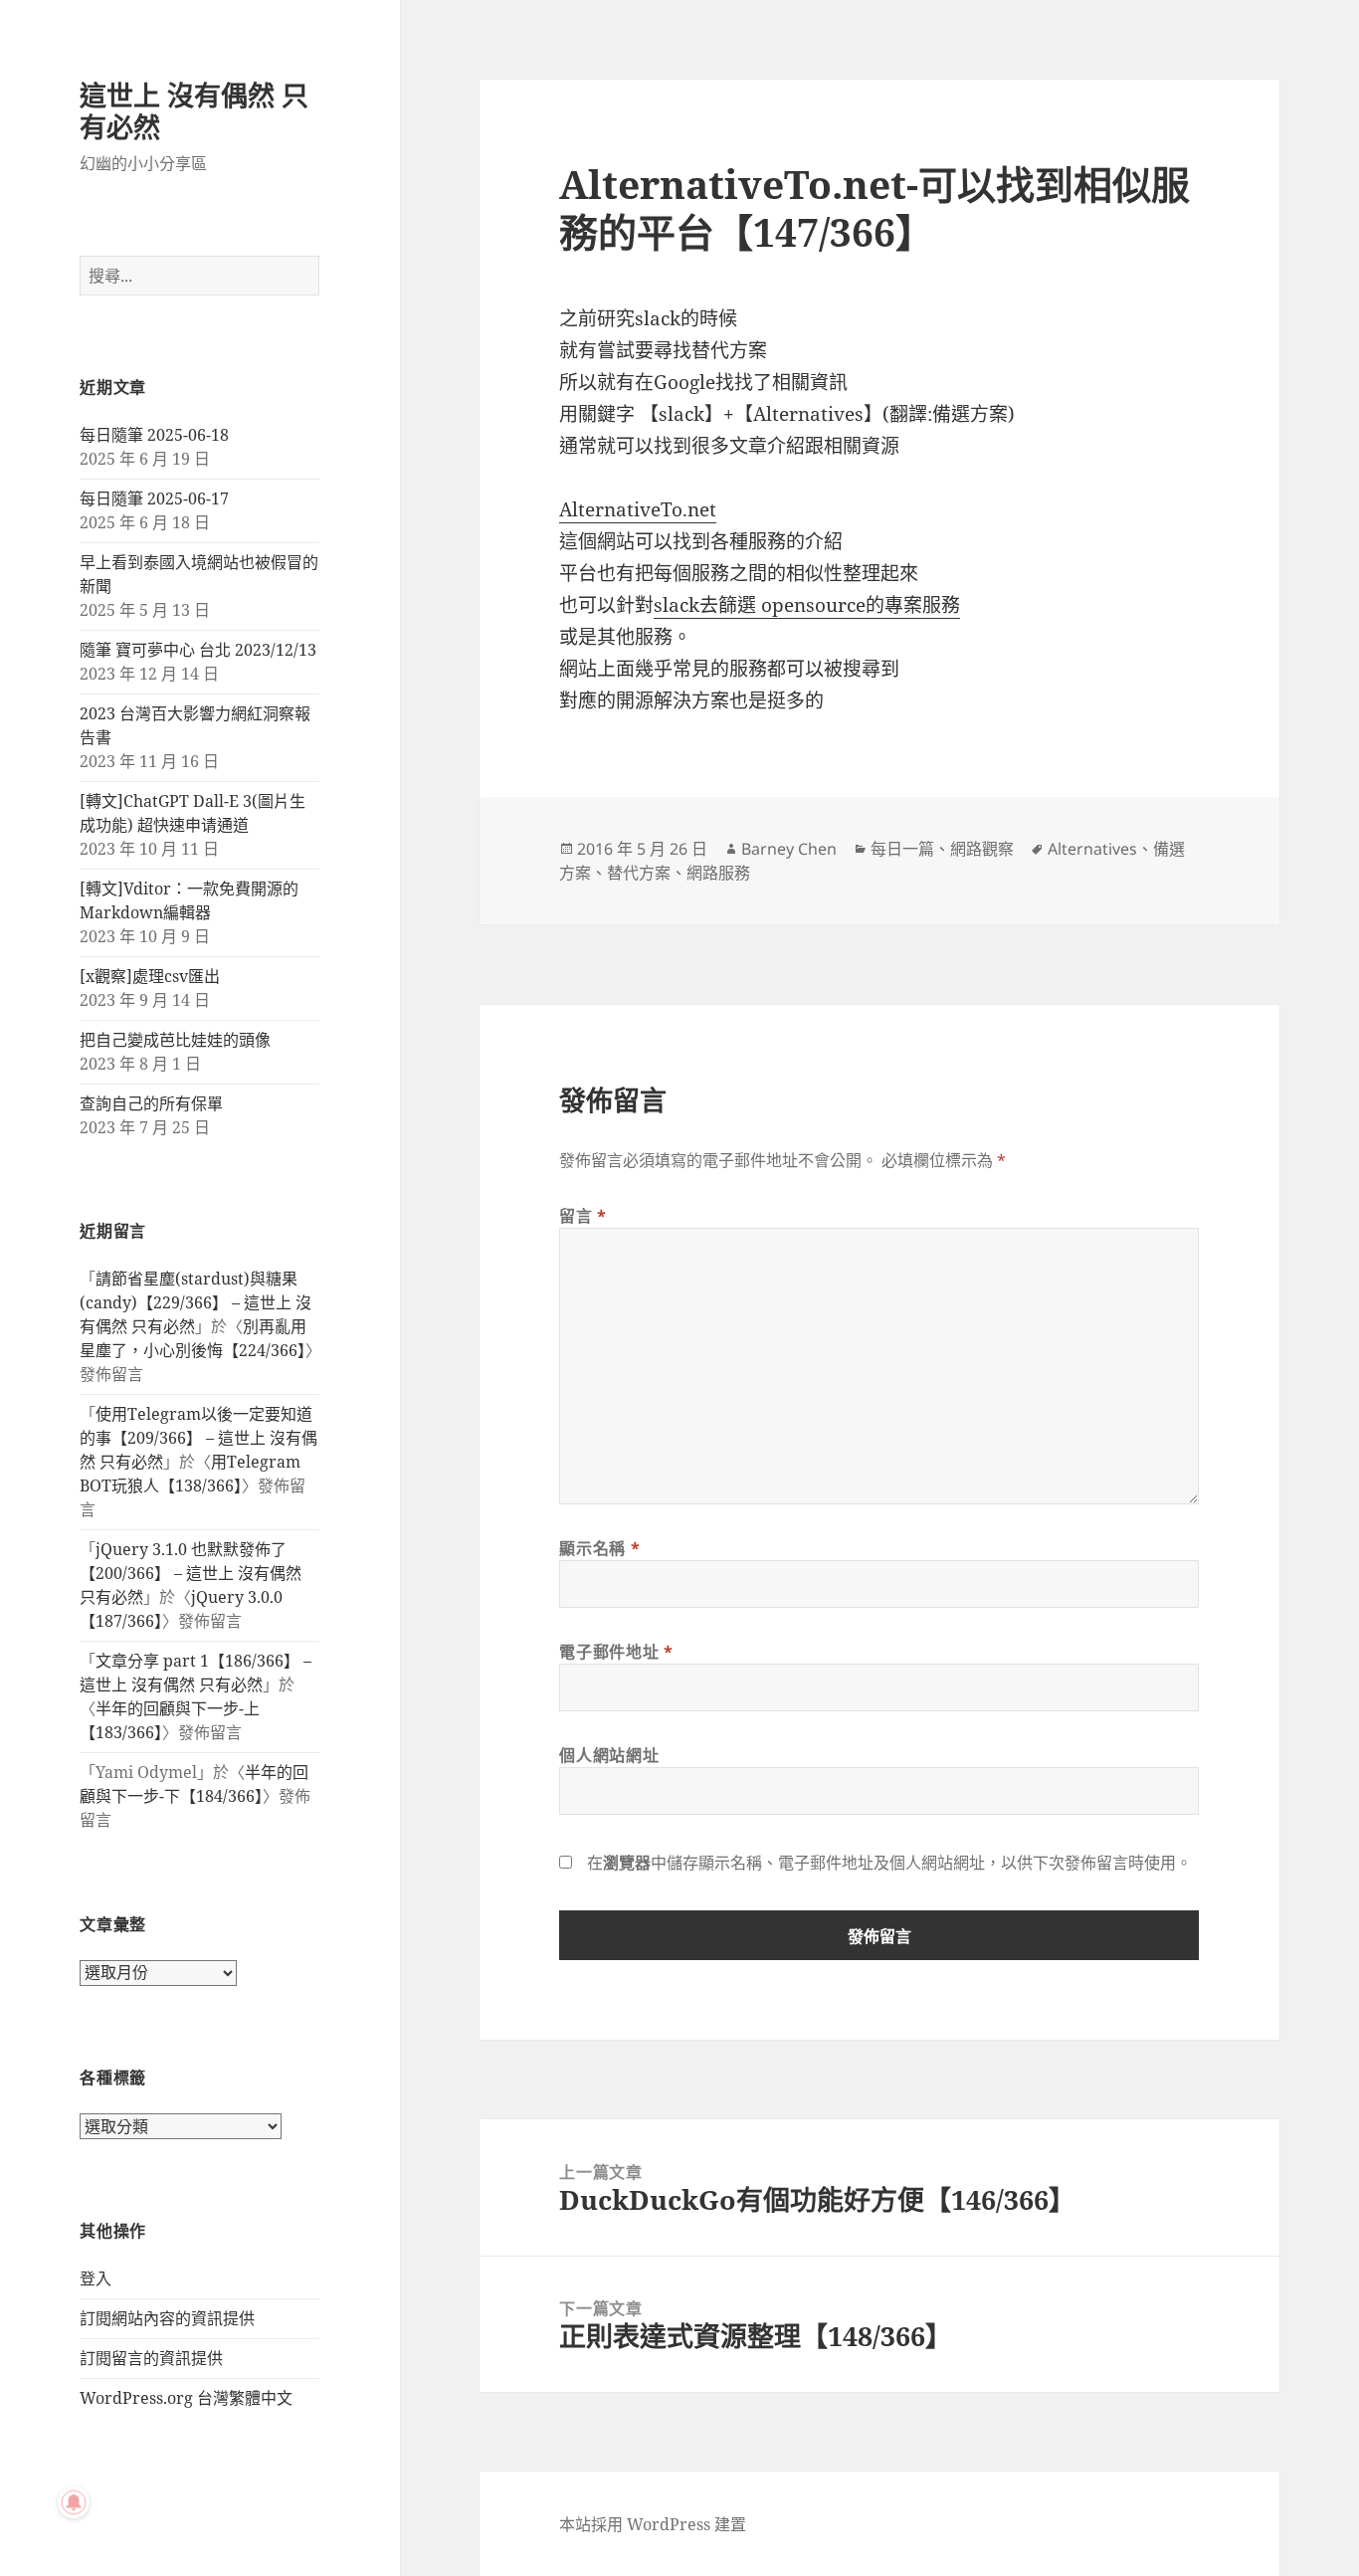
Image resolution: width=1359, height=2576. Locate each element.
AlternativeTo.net (638, 509)
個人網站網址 (609, 1755)
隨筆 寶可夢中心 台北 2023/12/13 (198, 650)
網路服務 (718, 873)
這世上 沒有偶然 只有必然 (194, 111)
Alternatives (1092, 849)
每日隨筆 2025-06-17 (154, 498)
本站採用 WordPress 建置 (653, 2524)
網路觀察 (982, 849)
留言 (583, 1216)
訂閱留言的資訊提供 (151, 2358)
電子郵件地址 (616, 1652)
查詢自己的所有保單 (151, 1103)
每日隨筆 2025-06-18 (154, 435)
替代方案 (639, 873)
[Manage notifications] (74, 2502)
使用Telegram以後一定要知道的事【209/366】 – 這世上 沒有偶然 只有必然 (198, 1438)
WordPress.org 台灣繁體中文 (186, 2398)
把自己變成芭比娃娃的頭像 (175, 1040)
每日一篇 (902, 849)
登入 (96, 2279)
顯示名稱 (599, 1548)
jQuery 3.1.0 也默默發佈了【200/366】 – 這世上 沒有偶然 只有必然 (191, 1573)
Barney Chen (789, 849)
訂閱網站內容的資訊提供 (167, 2318)
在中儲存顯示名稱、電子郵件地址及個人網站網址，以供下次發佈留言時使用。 (889, 1863)
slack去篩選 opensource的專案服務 (807, 605)
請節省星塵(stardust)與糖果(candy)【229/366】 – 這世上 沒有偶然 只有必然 (195, 1302)
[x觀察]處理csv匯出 (150, 976)
